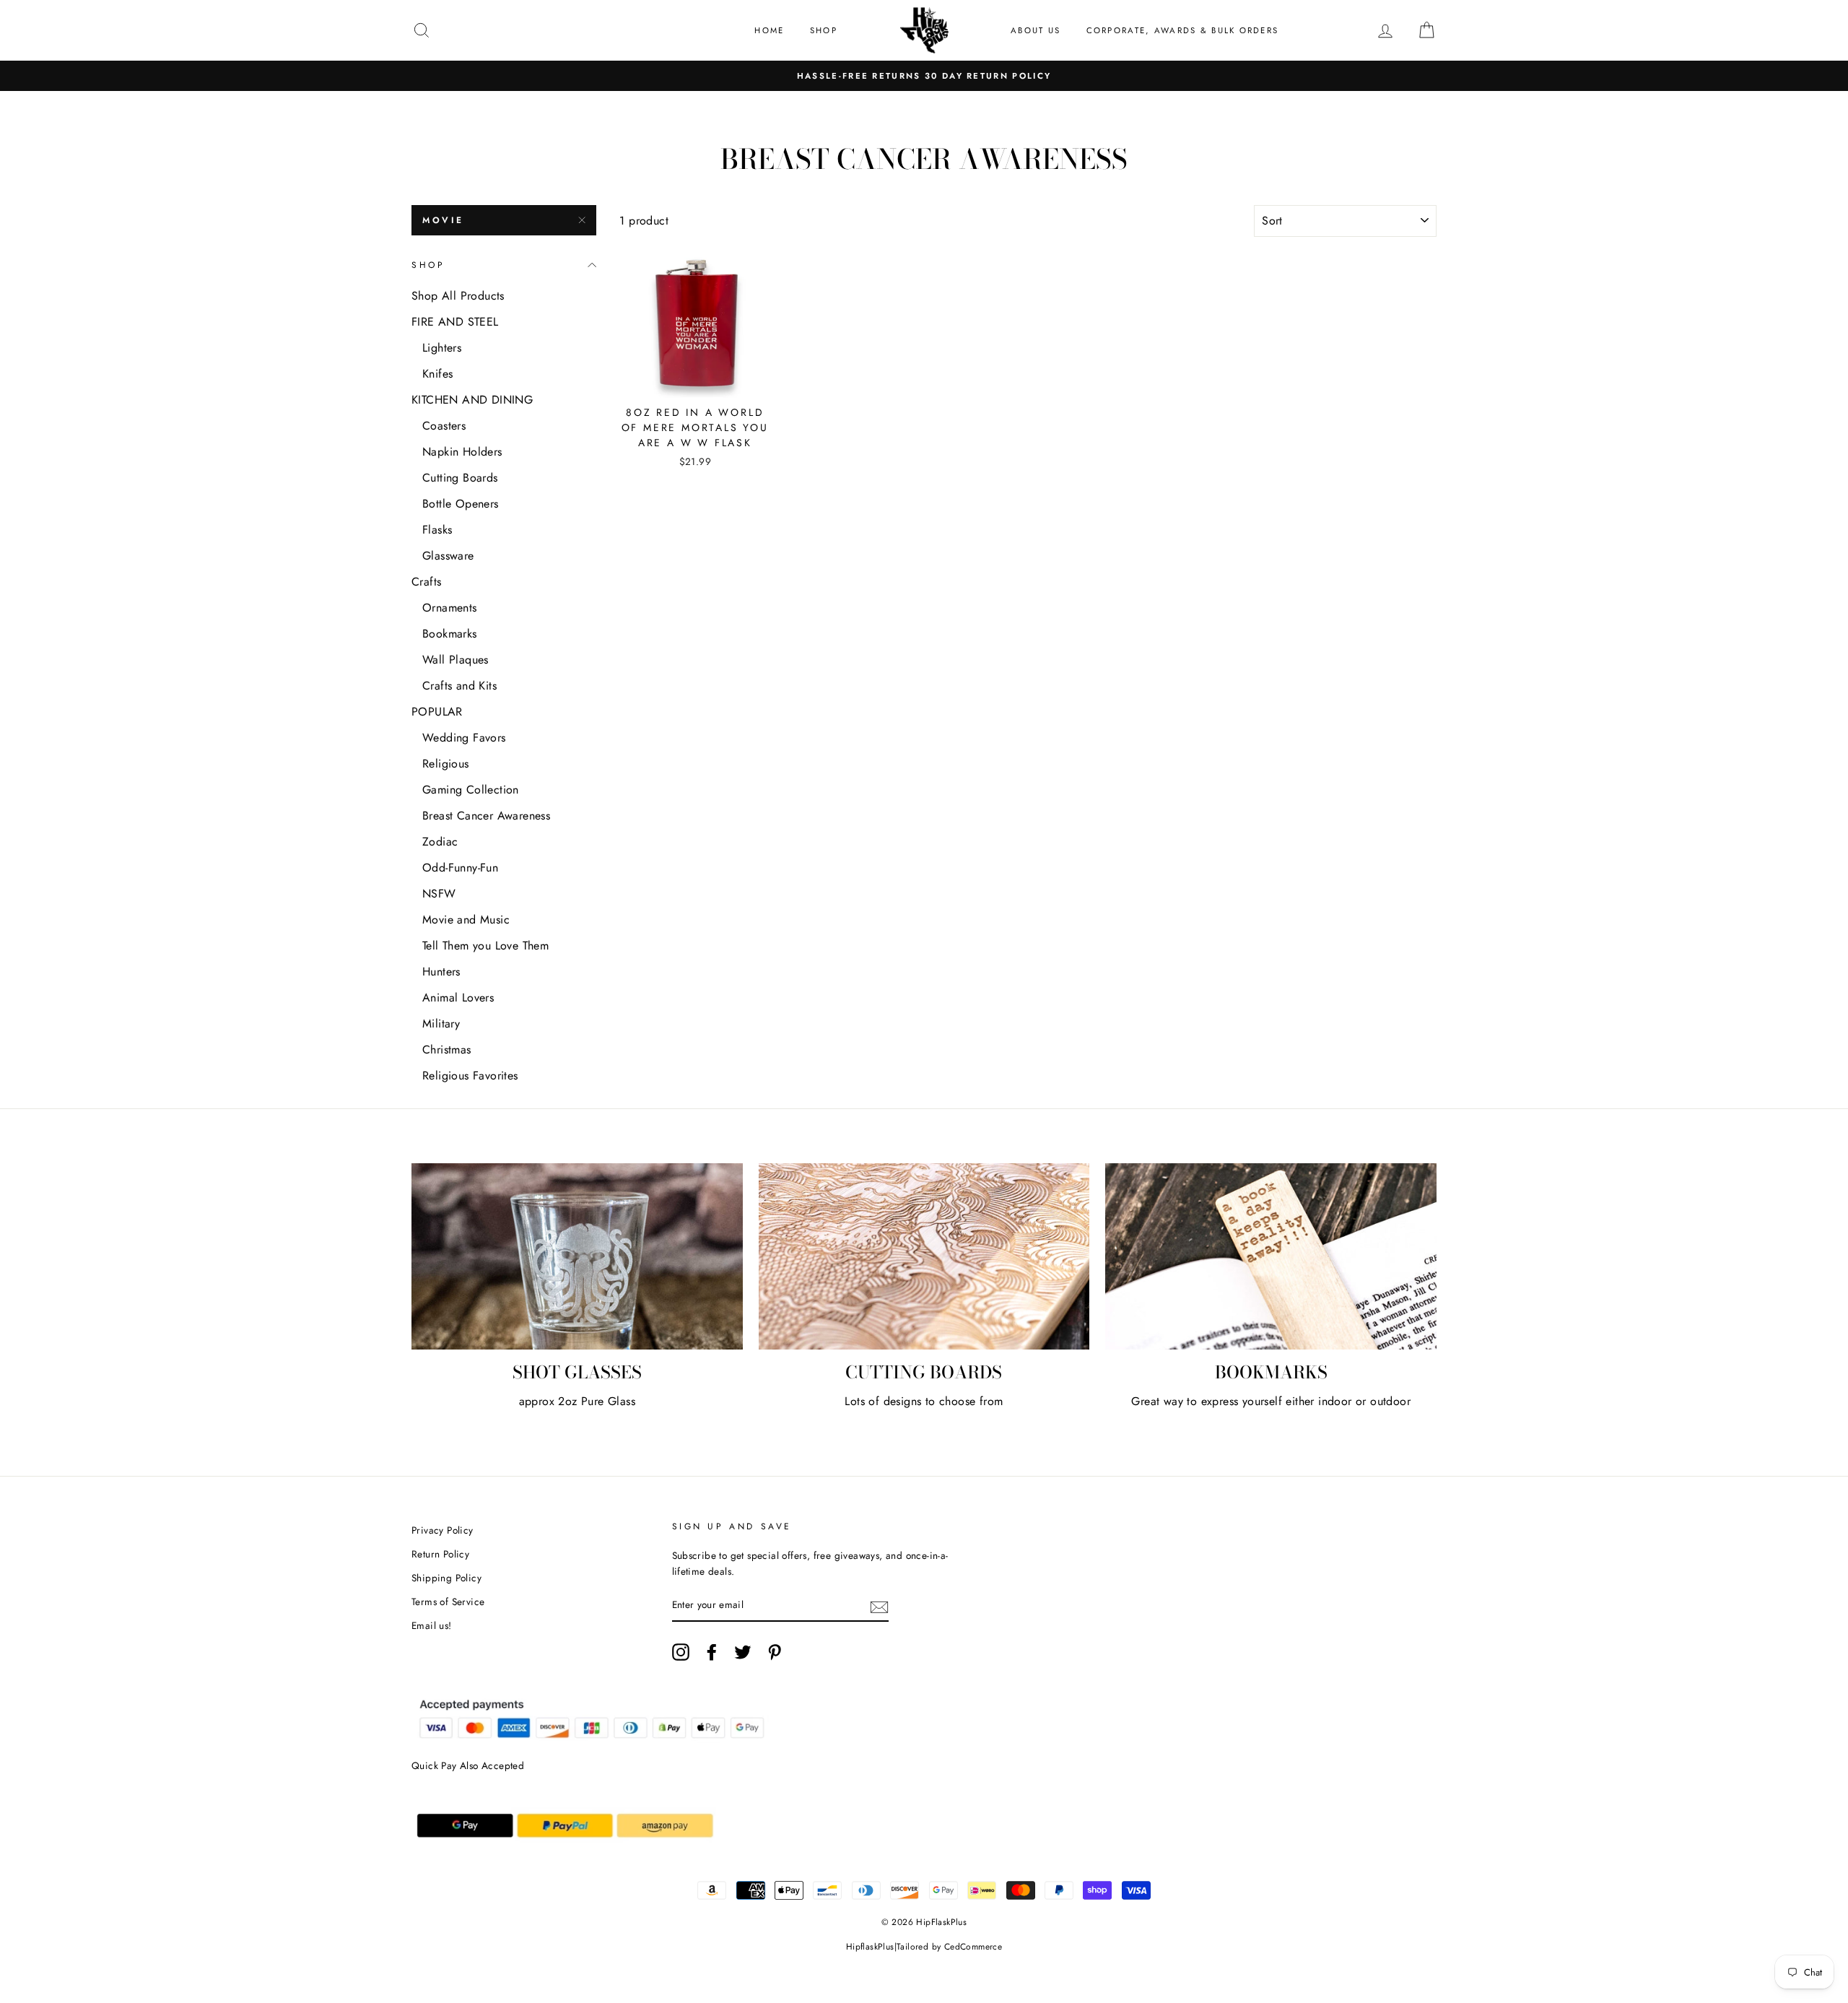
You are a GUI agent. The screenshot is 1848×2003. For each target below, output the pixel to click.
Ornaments (450, 608)
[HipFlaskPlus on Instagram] (681, 1652)
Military (441, 1024)
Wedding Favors (464, 738)
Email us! (432, 1625)
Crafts (426, 582)
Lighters (442, 348)
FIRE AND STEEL (455, 322)
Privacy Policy (443, 1530)
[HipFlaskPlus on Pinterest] (775, 1652)
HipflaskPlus (870, 1947)
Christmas (447, 1050)
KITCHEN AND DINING (472, 400)
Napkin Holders (462, 452)
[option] (924, 76)
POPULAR (437, 712)
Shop (824, 30)
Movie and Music (466, 920)
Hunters (441, 972)
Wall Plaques (456, 660)
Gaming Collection (471, 790)
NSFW (439, 894)
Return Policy (440, 1554)
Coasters (444, 426)
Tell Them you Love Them (485, 946)
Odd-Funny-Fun (460, 868)
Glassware (448, 556)
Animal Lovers (458, 998)
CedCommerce (973, 1947)
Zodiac (440, 842)
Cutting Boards (460, 478)
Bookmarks (450, 634)
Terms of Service (448, 1602)
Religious (446, 764)
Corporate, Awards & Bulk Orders (1183, 30)
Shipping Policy (446, 1578)
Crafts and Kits (459, 686)
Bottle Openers (461, 504)
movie (443, 220)
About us (1036, 30)
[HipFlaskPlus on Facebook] (712, 1652)
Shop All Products (458, 296)
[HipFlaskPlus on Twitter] (743, 1652)
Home (769, 30)
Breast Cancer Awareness (486, 816)
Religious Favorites (470, 1076)
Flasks (437, 530)
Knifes (437, 374)
